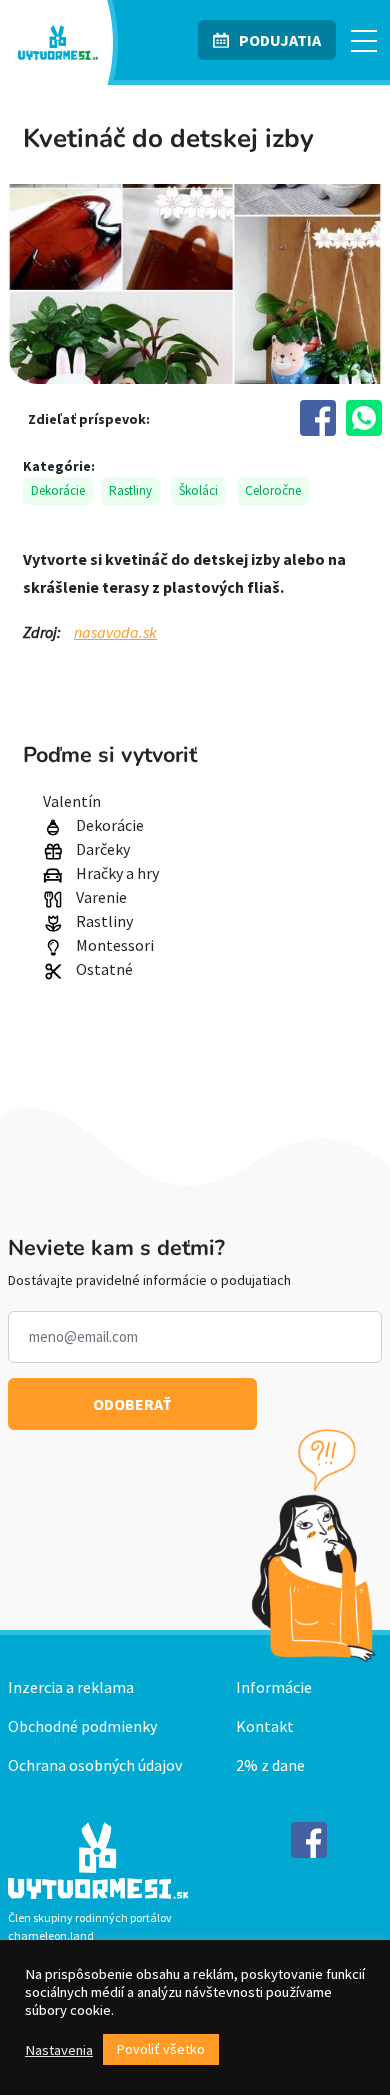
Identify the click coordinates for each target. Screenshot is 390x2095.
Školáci (198, 490)
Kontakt (265, 1726)
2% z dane (270, 1765)
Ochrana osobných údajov (95, 1765)
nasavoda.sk (115, 632)
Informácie (274, 1687)
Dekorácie (58, 490)
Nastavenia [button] (59, 2050)
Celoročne (273, 490)
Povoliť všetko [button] (161, 2049)
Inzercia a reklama (71, 1687)
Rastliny (130, 490)
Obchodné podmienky (82, 1726)
